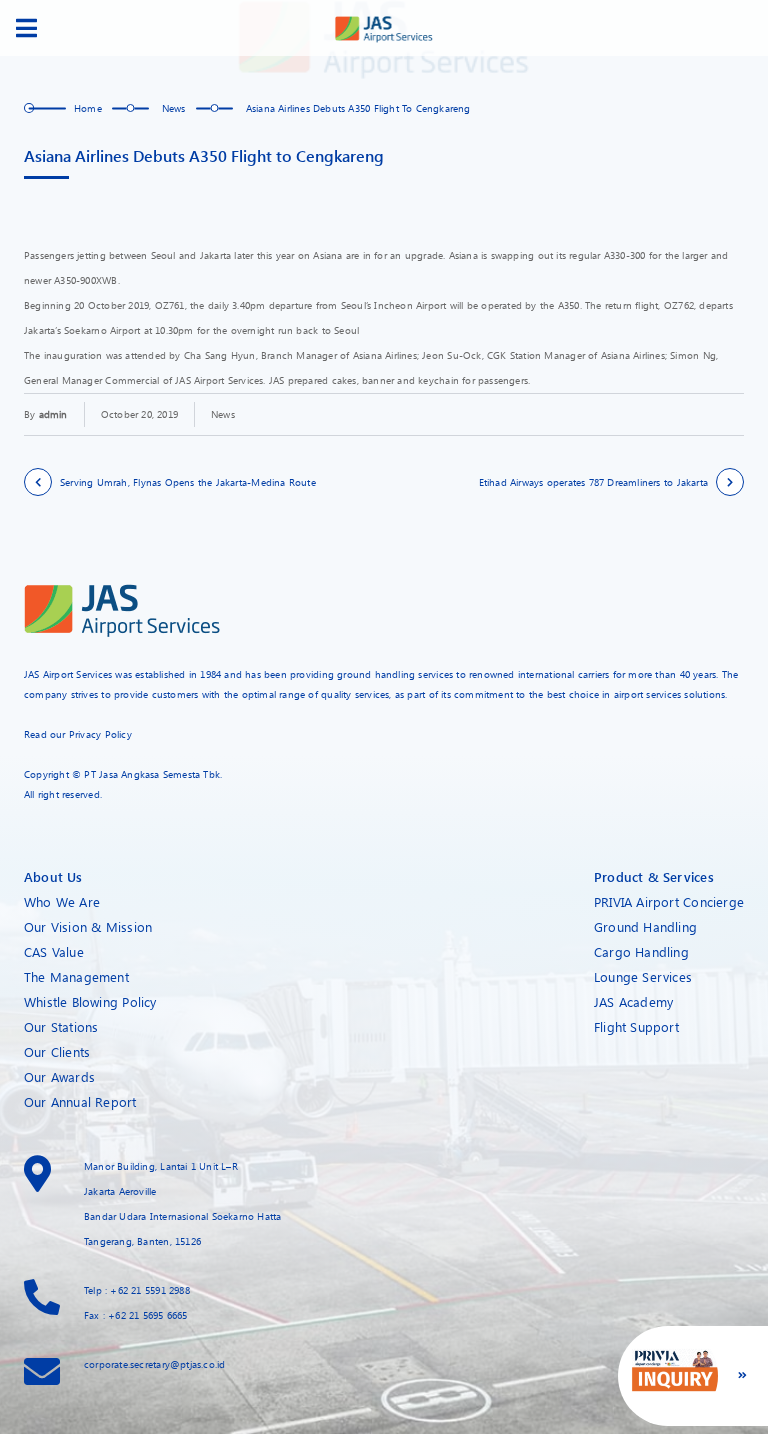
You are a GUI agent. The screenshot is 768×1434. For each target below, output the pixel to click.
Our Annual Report (80, 1101)
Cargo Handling (641, 951)
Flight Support (636, 1026)
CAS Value (54, 951)
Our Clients (57, 1051)
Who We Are (62, 901)
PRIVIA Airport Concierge (669, 901)
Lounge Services (643, 976)
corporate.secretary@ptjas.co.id (154, 1364)
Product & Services (654, 876)
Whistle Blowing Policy (90, 1001)
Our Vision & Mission (88, 926)
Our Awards (59, 1076)
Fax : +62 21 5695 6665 (136, 1315)
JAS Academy (633, 1001)
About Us (53, 876)
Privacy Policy (100, 734)
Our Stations (61, 1026)
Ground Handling (645, 926)
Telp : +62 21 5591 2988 (137, 1290)
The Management (76, 976)
